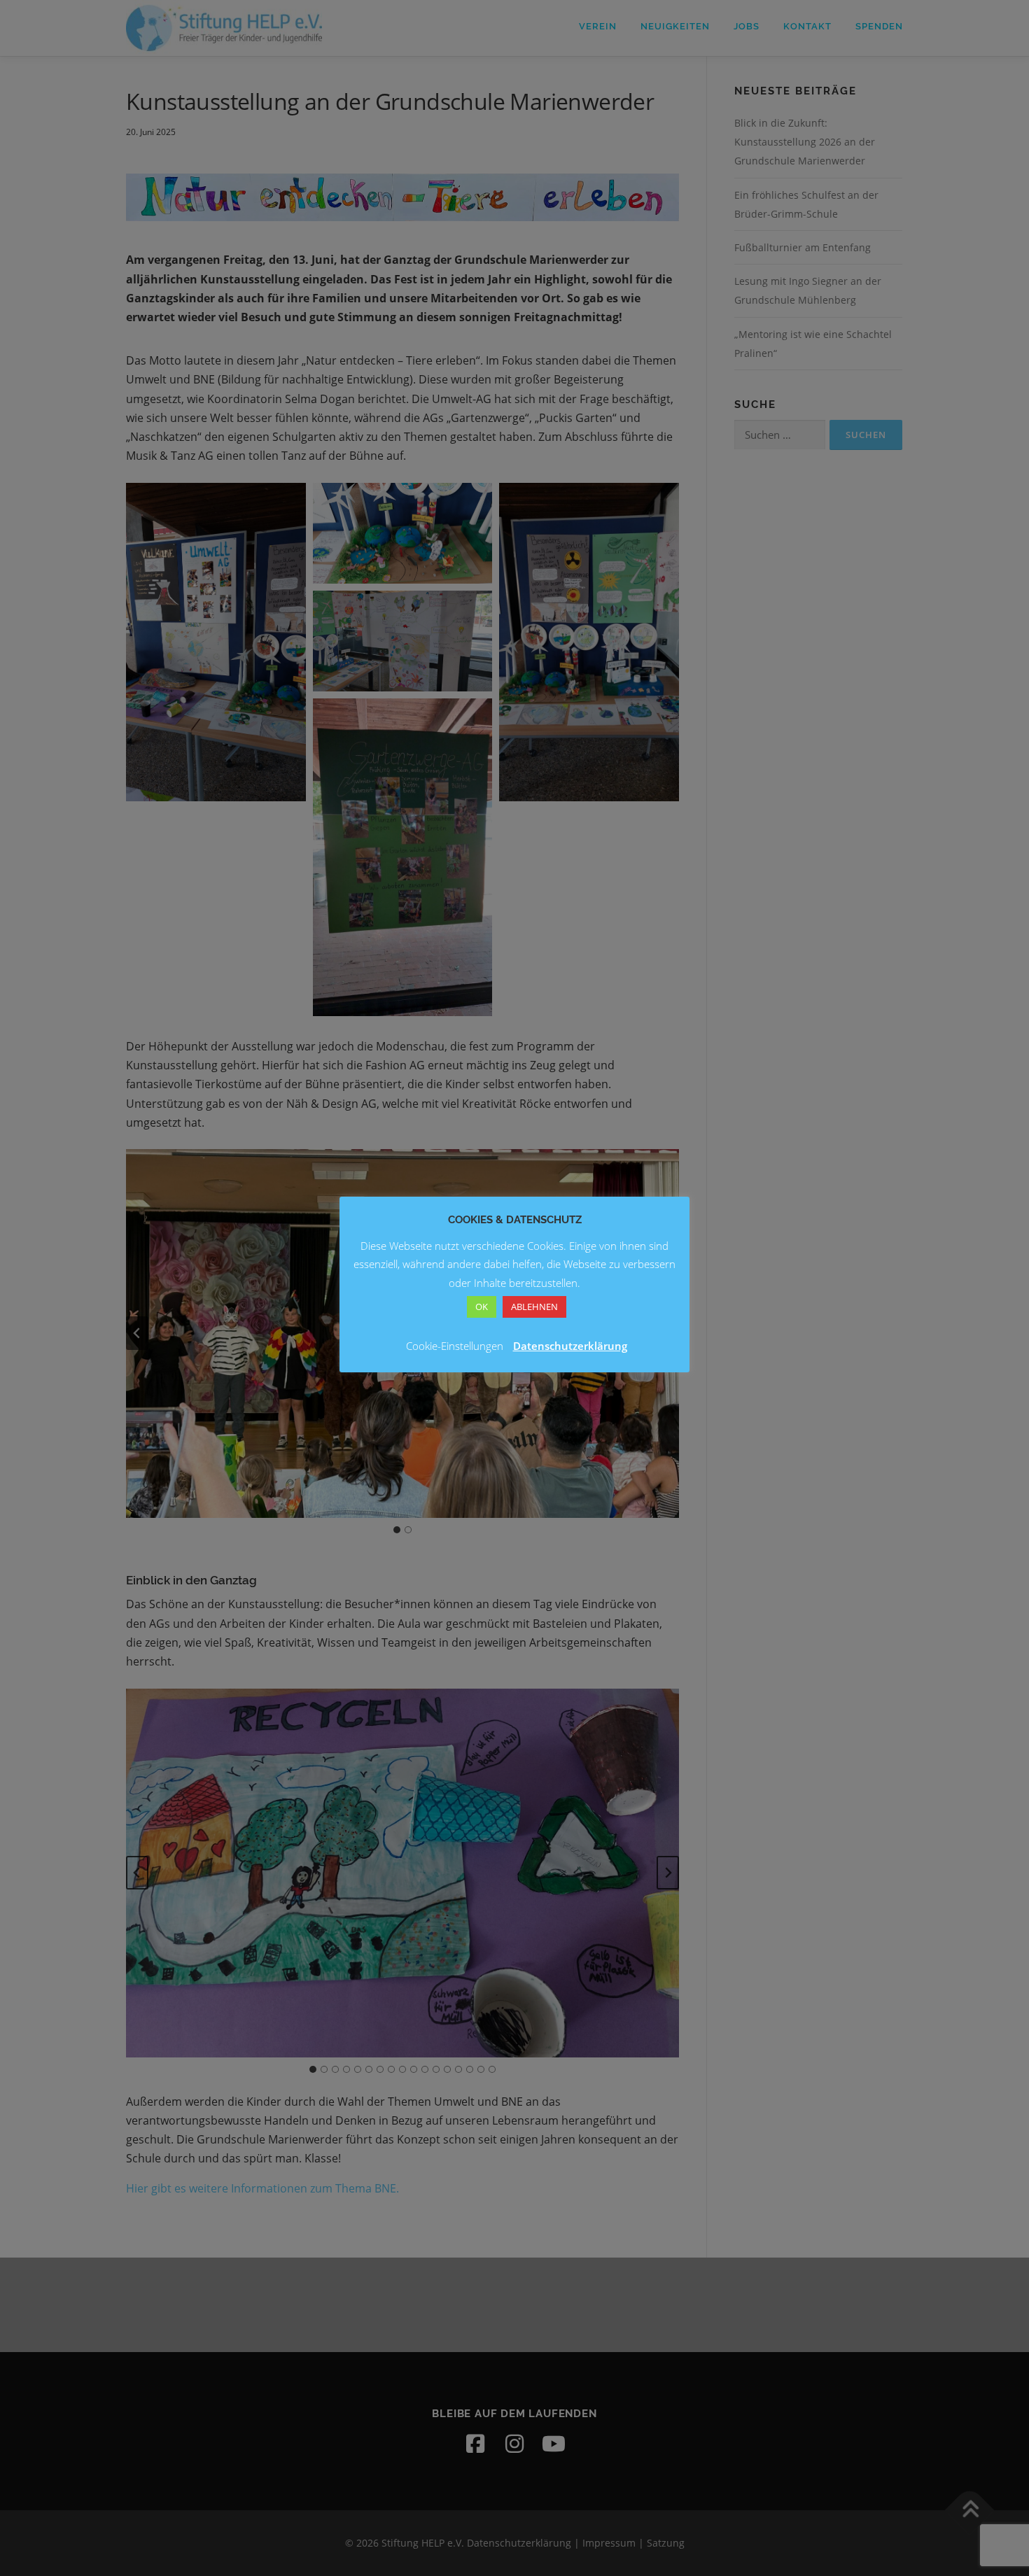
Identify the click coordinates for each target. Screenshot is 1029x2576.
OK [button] (482, 1307)
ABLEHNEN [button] (534, 1307)
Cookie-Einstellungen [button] (455, 1346)
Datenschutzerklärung (570, 1346)
